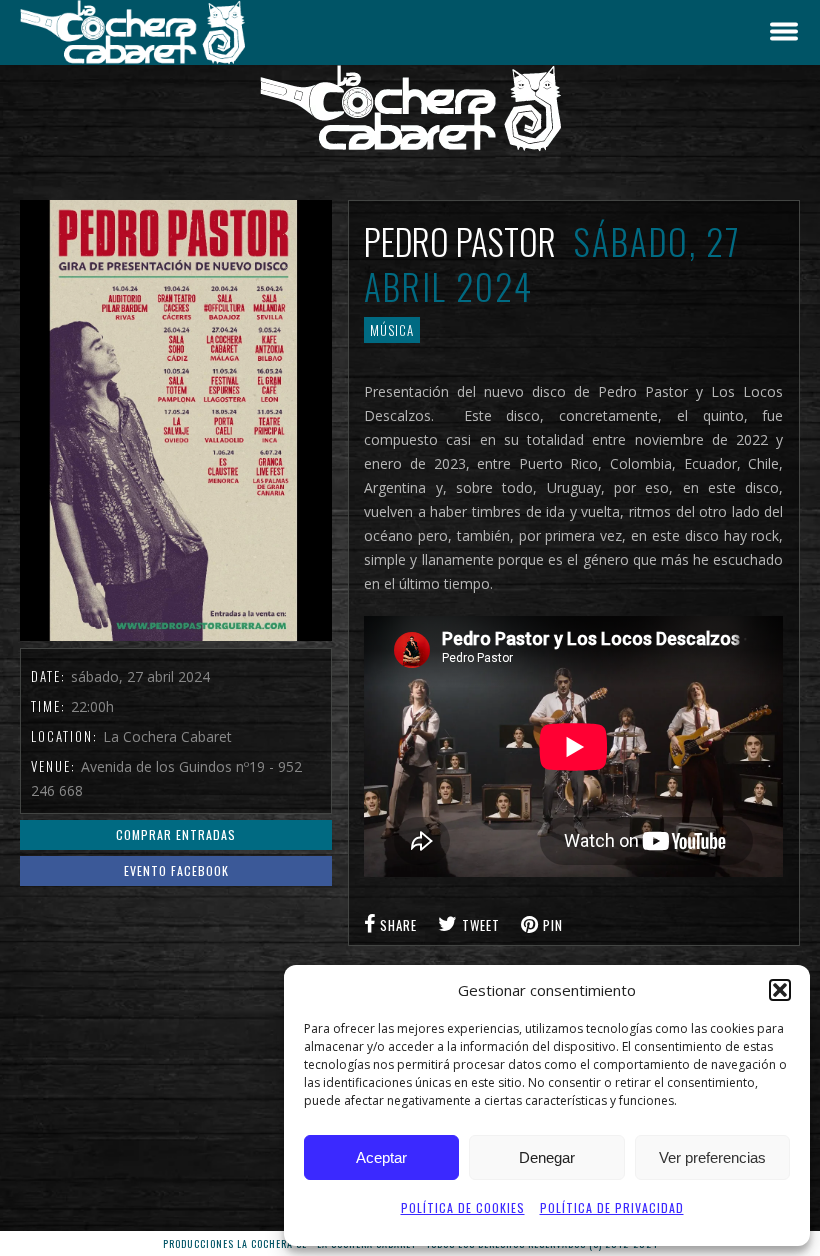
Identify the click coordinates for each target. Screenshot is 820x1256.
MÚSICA (392, 330)
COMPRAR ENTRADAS (176, 834)
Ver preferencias (712, 1157)
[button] (780, 990)
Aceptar (381, 1157)
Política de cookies (463, 1207)
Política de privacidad (612, 1207)
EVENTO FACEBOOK (176, 870)
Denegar (547, 1157)
